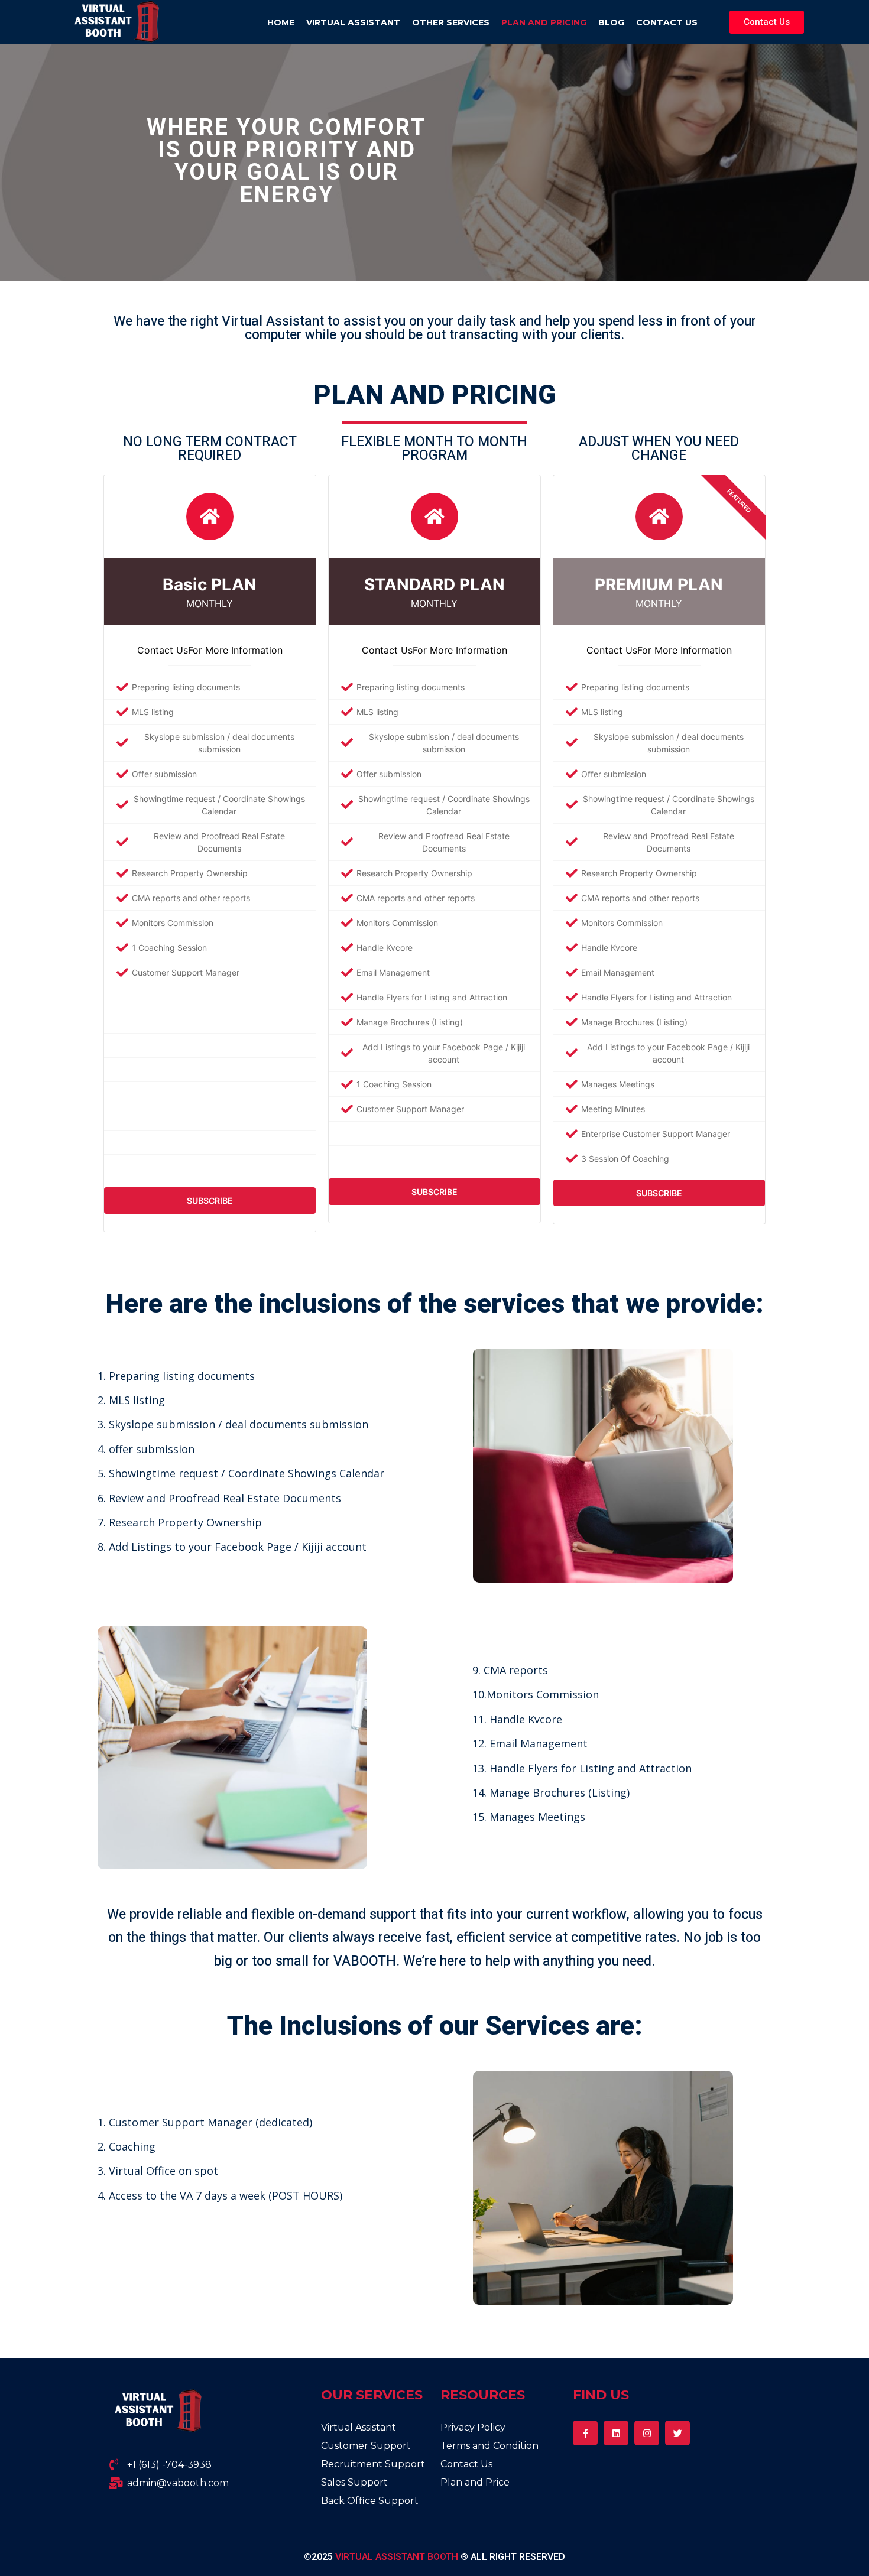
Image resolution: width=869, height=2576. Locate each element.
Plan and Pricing (544, 22)
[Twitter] (677, 2433)
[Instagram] (647, 2433)
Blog (611, 22)
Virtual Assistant (353, 22)
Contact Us (667, 22)
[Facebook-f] (585, 2433)
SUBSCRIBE (210, 1201)
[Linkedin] (616, 2433)
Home (281, 22)
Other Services (451, 22)
